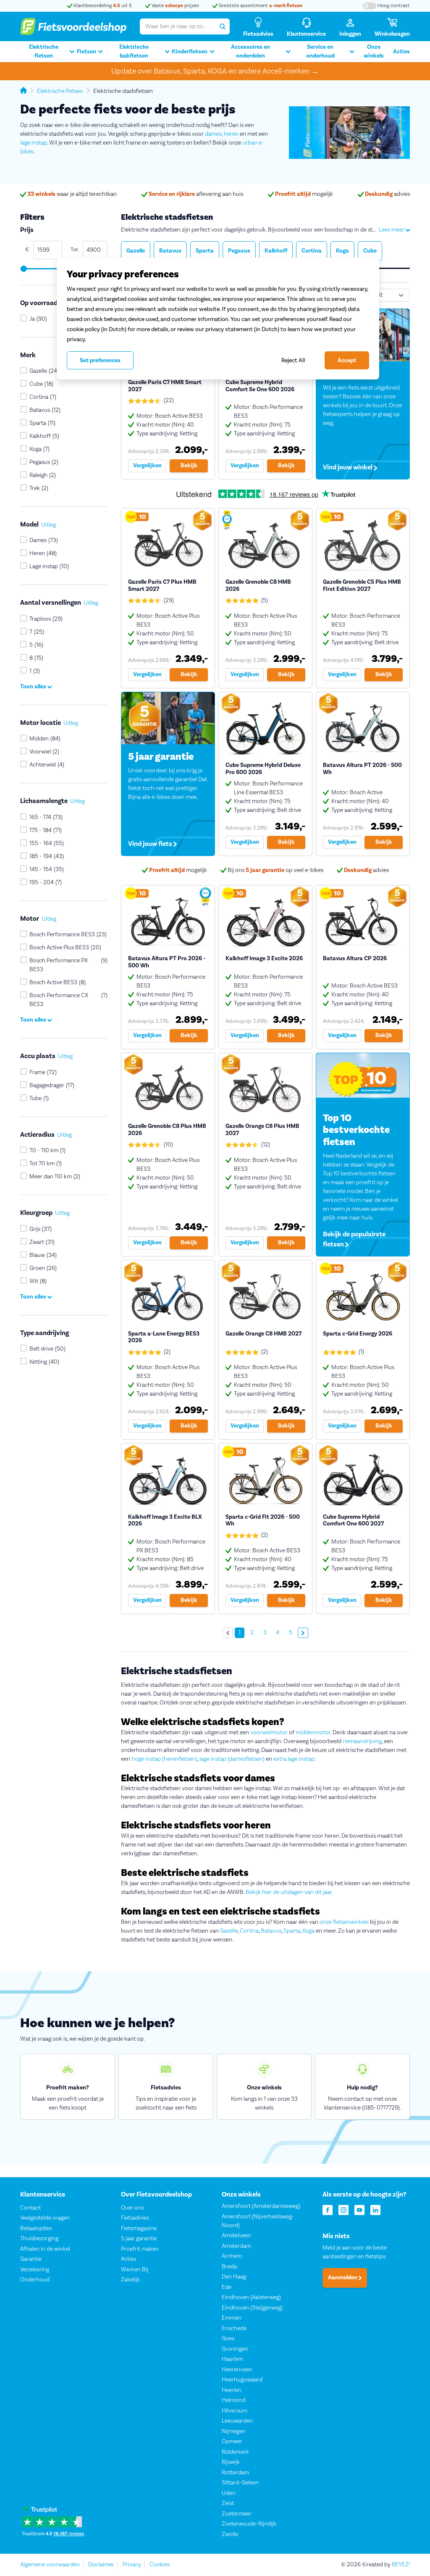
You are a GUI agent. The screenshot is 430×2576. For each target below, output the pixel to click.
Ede (227, 2287)
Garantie (31, 2259)
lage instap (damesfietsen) (232, 1759)
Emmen (232, 2318)
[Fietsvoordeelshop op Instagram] (343, 2209)
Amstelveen (236, 2236)
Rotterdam (235, 2473)
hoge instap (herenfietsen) (164, 1759)
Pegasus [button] (239, 251)
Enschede (234, 2328)
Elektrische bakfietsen (134, 51)
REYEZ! (401, 2565)
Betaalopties (36, 2228)
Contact (30, 2208)
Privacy (132, 2565)
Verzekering (35, 2270)
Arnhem (232, 2256)
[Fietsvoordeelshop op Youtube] (359, 2209)
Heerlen (232, 2390)
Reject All (293, 360)
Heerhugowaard (242, 2380)
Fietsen (87, 52)
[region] (218, 319)
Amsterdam (236, 2246)
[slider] (23, 269)
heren (231, 134)
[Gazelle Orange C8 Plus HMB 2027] (265, 1155)
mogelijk (304, 194)
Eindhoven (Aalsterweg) (251, 2297)
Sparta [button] (205, 251)
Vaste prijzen (175, 6)
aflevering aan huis (196, 194)
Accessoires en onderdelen (250, 51)
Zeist (228, 2503)
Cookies (160, 2565)
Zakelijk (130, 2280)
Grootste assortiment (260, 6)
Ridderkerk (235, 2452)
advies (387, 194)
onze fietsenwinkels (344, 1922)
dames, (214, 134)
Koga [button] (342, 251)
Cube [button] (370, 251)
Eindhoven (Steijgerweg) (252, 2308)
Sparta (292, 1931)
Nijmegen (234, 2431)
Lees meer (392, 230)
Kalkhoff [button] (276, 251)
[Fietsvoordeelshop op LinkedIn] (375, 2209)
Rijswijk (231, 2462)
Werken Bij (135, 2270)
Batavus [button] (170, 251)
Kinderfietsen (190, 52)
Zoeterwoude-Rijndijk (249, 2524)
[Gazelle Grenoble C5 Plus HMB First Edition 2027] (363, 598)
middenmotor (313, 1733)
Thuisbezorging (39, 2239)
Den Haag (234, 2277)
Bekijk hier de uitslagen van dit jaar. (289, 1892)
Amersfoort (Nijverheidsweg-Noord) (258, 2221)
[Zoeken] (222, 26)
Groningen (235, 2349)
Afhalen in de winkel (45, 2249)
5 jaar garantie (139, 2239)
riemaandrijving (362, 1741)
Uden (229, 2493)
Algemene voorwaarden (50, 2565)
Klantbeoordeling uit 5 (102, 6)
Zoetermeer (237, 2514)
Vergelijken (147, 466)
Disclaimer (101, 2565)
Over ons (132, 2208)
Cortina (249, 1931)
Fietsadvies (135, 2218)
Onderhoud (35, 2280)
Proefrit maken (140, 2249)
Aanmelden (343, 2278)
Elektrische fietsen (44, 51)
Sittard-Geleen (240, 2483)
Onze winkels (374, 51)
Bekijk (189, 466)
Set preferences (100, 361)
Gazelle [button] (136, 251)
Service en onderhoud (320, 51)
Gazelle (229, 1931)
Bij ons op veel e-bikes (275, 870)
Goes (228, 2339)
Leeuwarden (237, 2421)
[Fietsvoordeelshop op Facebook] (328, 2209)
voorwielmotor (269, 1733)
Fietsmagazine (139, 2228)
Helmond (233, 2400)
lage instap (34, 143)
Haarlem (232, 2359)
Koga (308, 1931)
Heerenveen (237, 2370)
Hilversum (235, 2411)
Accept (347, 361)
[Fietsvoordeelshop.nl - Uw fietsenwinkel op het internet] (73, 26)
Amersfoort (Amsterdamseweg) (261, 2206)
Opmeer (232, 2442)
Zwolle (230, 2534)
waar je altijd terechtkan (72, 194)
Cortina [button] (312, 251)
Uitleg (49, 525)
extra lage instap (294, 1759)
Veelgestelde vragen (45, 2218)
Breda (229, 2267)
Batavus (271, 1931)
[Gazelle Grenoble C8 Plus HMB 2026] (168, 1155)
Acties (401, 52)
